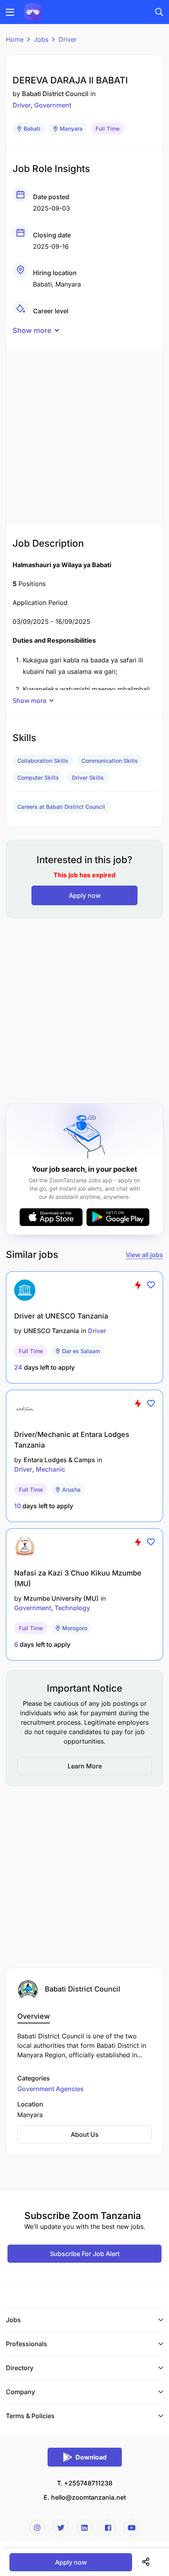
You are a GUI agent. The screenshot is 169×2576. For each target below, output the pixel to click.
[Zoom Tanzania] (33, 11)
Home (15, 39)
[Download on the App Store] (51, 1217)
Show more (32, 330)
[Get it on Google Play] (118, 1217)
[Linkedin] (84, 2528)
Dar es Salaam (81, 1351)
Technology (72, 1608)
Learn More (85, 1766)
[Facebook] (108, 2528)
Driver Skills (88, 778)
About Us (85, 2134)
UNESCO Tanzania (51, 1331)
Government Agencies (51, 2089)
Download (91, 2457)
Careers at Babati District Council (61, 807)
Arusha (71, 1490)
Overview (34, 2016)
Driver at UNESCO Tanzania (61, 1316)
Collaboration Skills (43, 761)
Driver (68, 39)
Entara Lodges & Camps (59, 1460)
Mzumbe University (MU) (61, 1598)
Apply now (85, 895)
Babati (32, 129)
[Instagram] (37, 2528)
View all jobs (144, 1255)
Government (53, 105)
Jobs (41, 39)
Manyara (71, 129)
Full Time (107, 129)
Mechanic (51, 1469)
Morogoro (75, 1628)
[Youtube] (132, 2528)
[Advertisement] (84, 435)
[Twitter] (61, 2528)
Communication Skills (110, 761)
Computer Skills (38, 778)
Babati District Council (55, 94)
